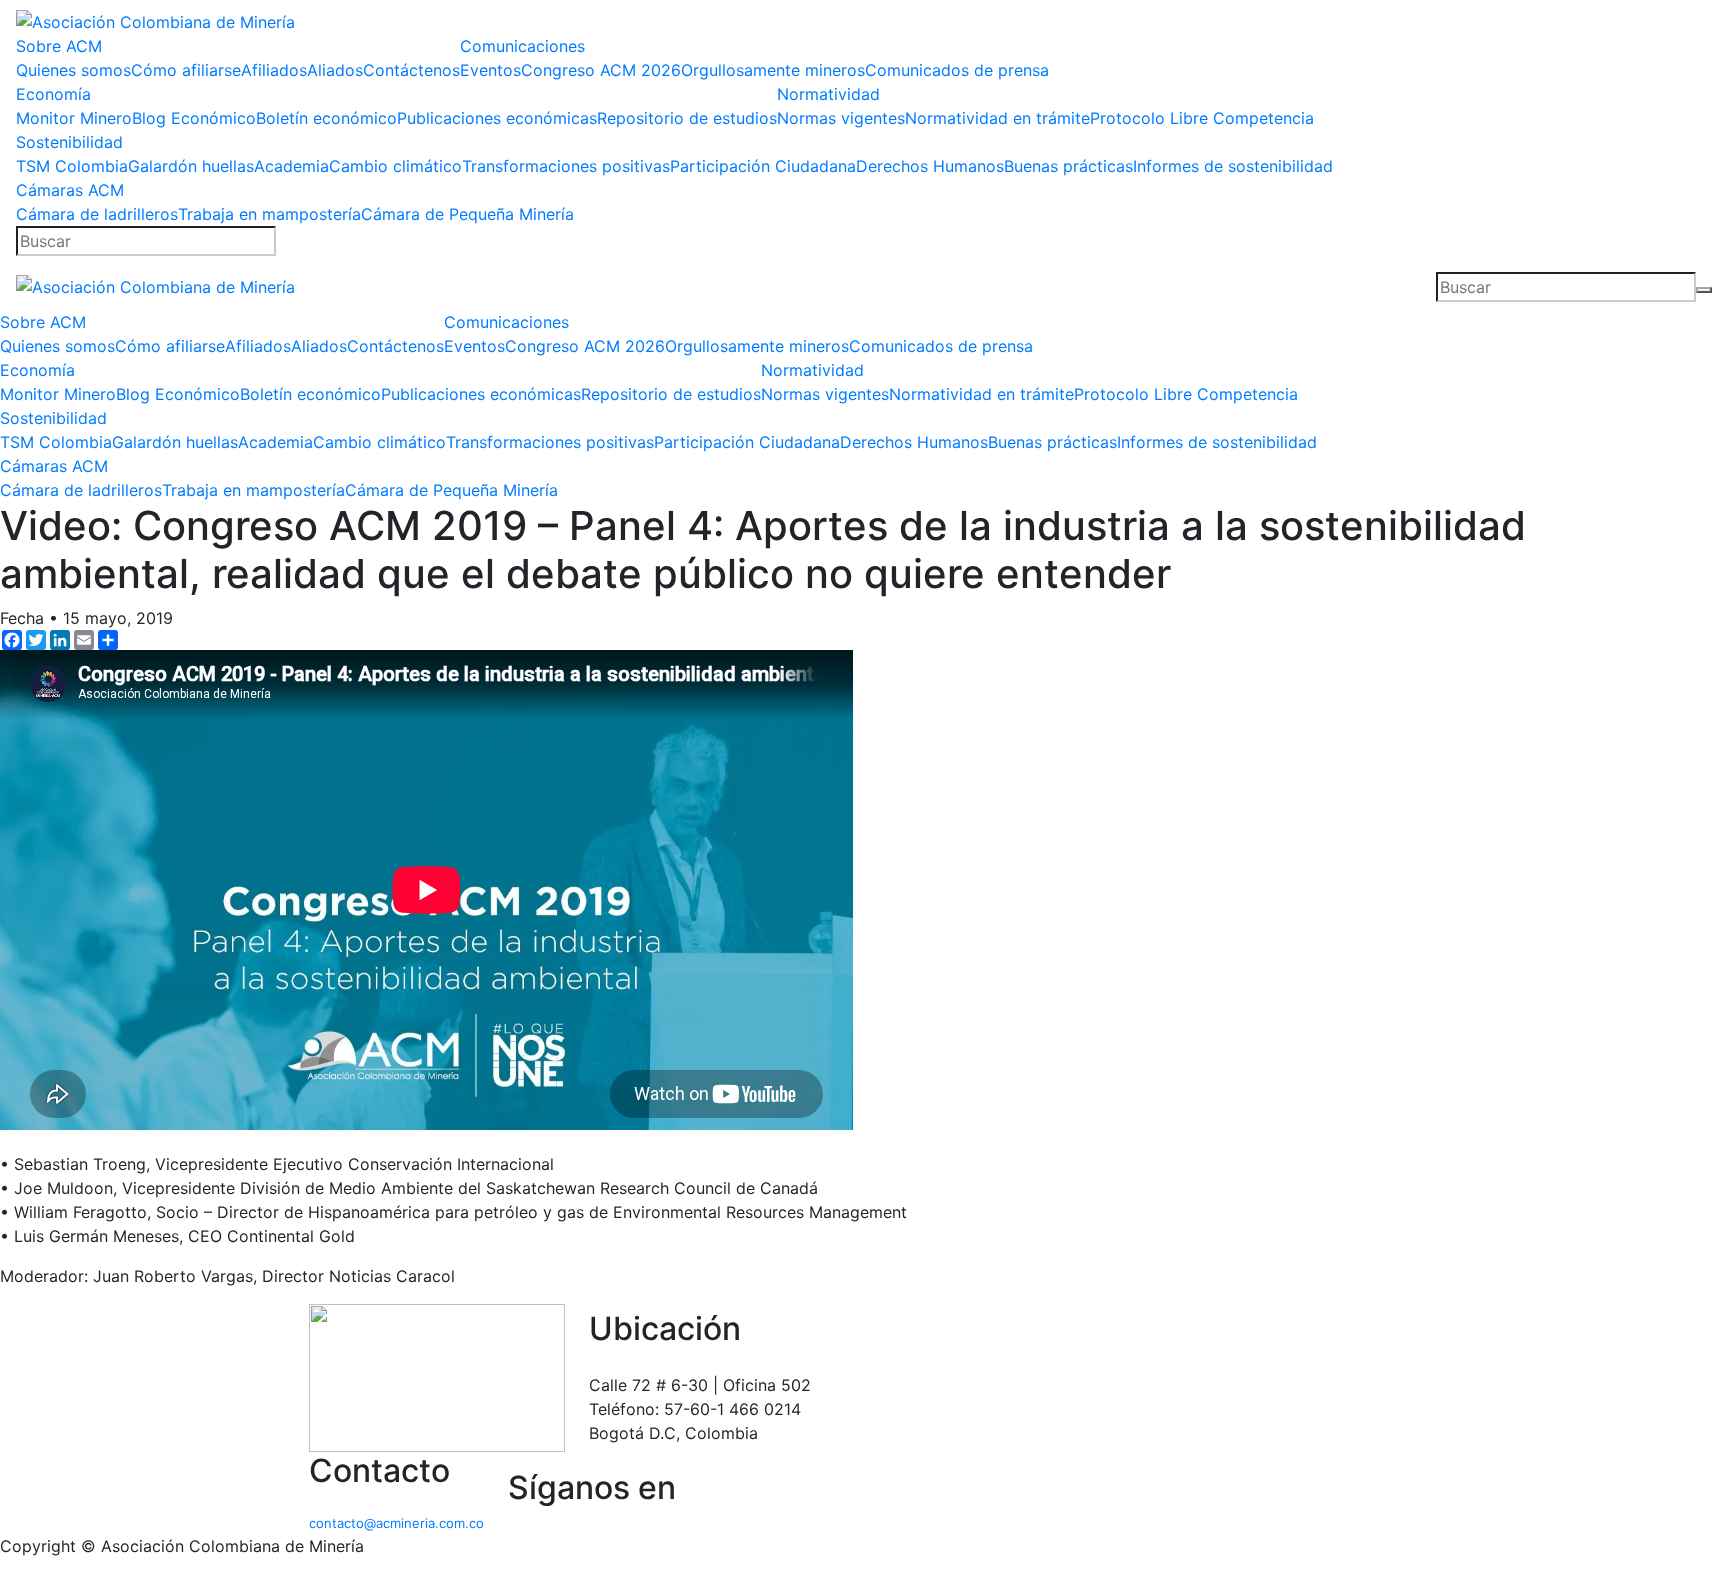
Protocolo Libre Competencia (1202, 118)
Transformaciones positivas (566, 166)
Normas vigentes (841, 118)
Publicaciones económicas (497, 118)
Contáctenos (411, 70)
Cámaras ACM (70, 190)
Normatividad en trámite (997, 118)
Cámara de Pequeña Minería (467, 214)
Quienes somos (73, 70)
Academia (291, 166)
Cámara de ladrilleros (97, 214)
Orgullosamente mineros (773, 70)
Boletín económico (326, 118)
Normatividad (828, 94)
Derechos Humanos (930, 166)
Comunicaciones (522, 46)
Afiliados (274, 70)
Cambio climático (395, 166)
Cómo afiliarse (186, 70)
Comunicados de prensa (957, 70)
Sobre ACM (59, 46)
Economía (53, 94)
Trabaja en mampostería (269, 214)
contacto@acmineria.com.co (396, 1523)
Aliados (335, 70)
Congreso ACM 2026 (601, 70)
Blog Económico (194, 118)
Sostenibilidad (69, 142)
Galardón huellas (191, 166)
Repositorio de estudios (687, 118)
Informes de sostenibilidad (1233, 166)
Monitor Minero (74, 118)
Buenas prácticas (1068, 166)
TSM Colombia (72, 166)
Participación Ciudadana (763, 166)
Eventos (490, 70)
